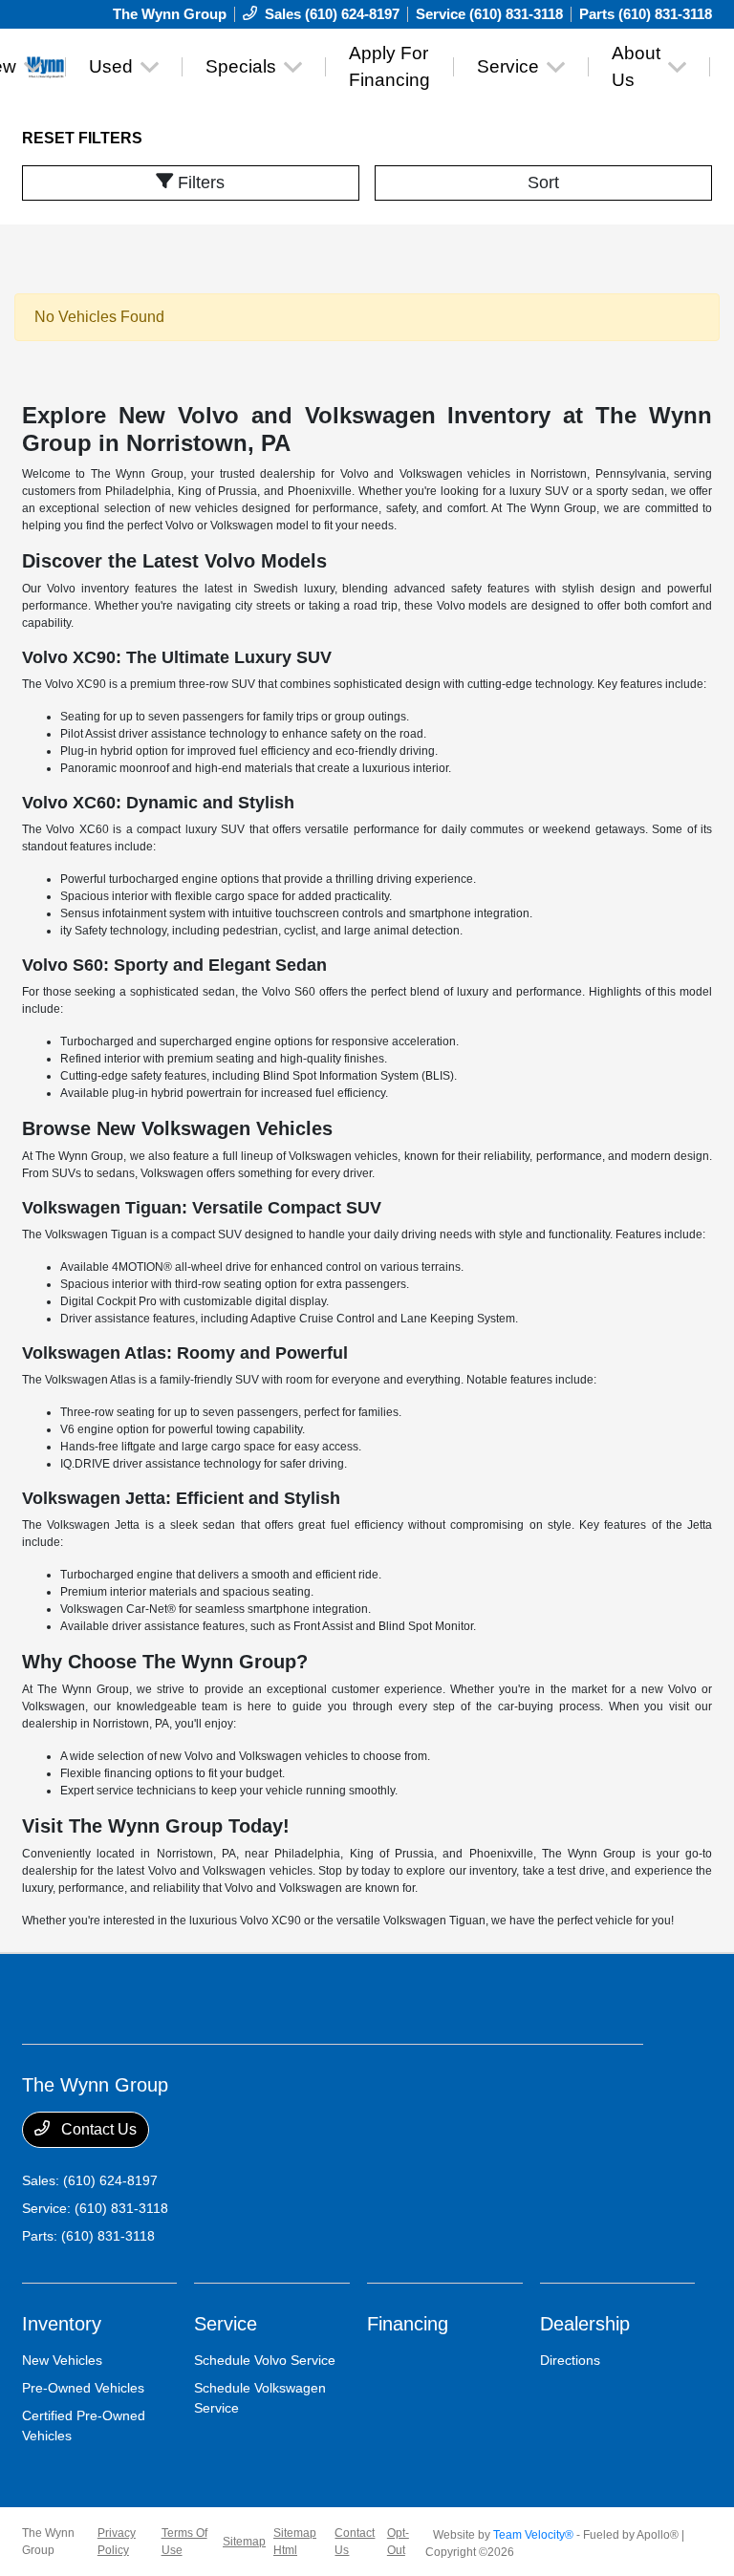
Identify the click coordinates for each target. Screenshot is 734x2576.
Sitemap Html (295, 2542)
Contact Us (97, 2129)
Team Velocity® (533, 2535)
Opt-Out (398, 2542)
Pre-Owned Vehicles (83, 2388)
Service (226, 2324)
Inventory (62, 2324)
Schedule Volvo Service (265, 2360)
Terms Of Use (184, 2542)
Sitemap (244, 2542)
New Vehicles (62, 2360)
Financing (408, 2324)
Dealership (585, 2324)
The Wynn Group (48, 2542)
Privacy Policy (117, 2542)
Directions (570, 2360)
